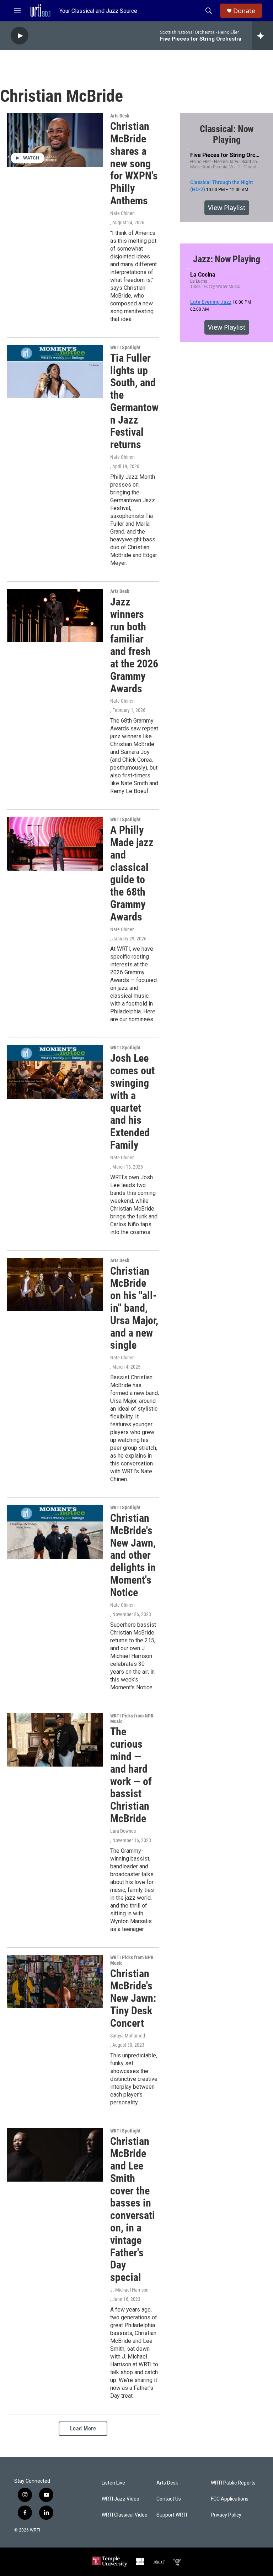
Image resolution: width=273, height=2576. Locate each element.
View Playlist (227, 208)
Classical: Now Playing (227, 134)
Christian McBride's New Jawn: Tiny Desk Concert (133, 1998)
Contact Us (169, 2499)
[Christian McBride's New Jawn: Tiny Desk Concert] (55, 1982)
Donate (244, 11)
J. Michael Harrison (129, 2290)
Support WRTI (172, 2515)
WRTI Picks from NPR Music (132, 1719)
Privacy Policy (226, 2515)
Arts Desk (120, 116)
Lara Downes (123, 1831)
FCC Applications (230, 2499)
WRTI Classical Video (125, 2515)
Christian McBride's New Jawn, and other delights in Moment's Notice (133, 1555)
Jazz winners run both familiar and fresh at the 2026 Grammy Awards (134, 645)
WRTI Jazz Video (121, 2499)
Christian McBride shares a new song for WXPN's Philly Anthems (134, 163)
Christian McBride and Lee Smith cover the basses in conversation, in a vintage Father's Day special (133, 2209)
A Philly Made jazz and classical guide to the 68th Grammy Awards (132, 873)
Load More (83, 2428)
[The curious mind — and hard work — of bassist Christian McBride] (55, 1740)
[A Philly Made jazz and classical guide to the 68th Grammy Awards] (55, 844)
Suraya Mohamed (128, 2036)
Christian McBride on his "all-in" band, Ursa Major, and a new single (134, 1308)
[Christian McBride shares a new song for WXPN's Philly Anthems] (55, 140)
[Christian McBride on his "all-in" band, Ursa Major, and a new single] (55, 1285)
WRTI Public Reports (233, 2483)
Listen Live (113, 2483)
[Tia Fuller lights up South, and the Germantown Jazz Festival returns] (55, 372)
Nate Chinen (122, 213)
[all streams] (263, 36)
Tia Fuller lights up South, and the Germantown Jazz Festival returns (134, 401)
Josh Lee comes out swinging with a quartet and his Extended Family (132, 1101)
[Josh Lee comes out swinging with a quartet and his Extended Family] (55, 1072)
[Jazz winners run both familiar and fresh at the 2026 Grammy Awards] (55, 615)
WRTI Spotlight (125, 347)
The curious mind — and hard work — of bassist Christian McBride (131, 1775)
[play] (20, 36)
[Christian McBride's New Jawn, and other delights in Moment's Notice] (55, 1532)
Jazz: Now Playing (227, 259)
